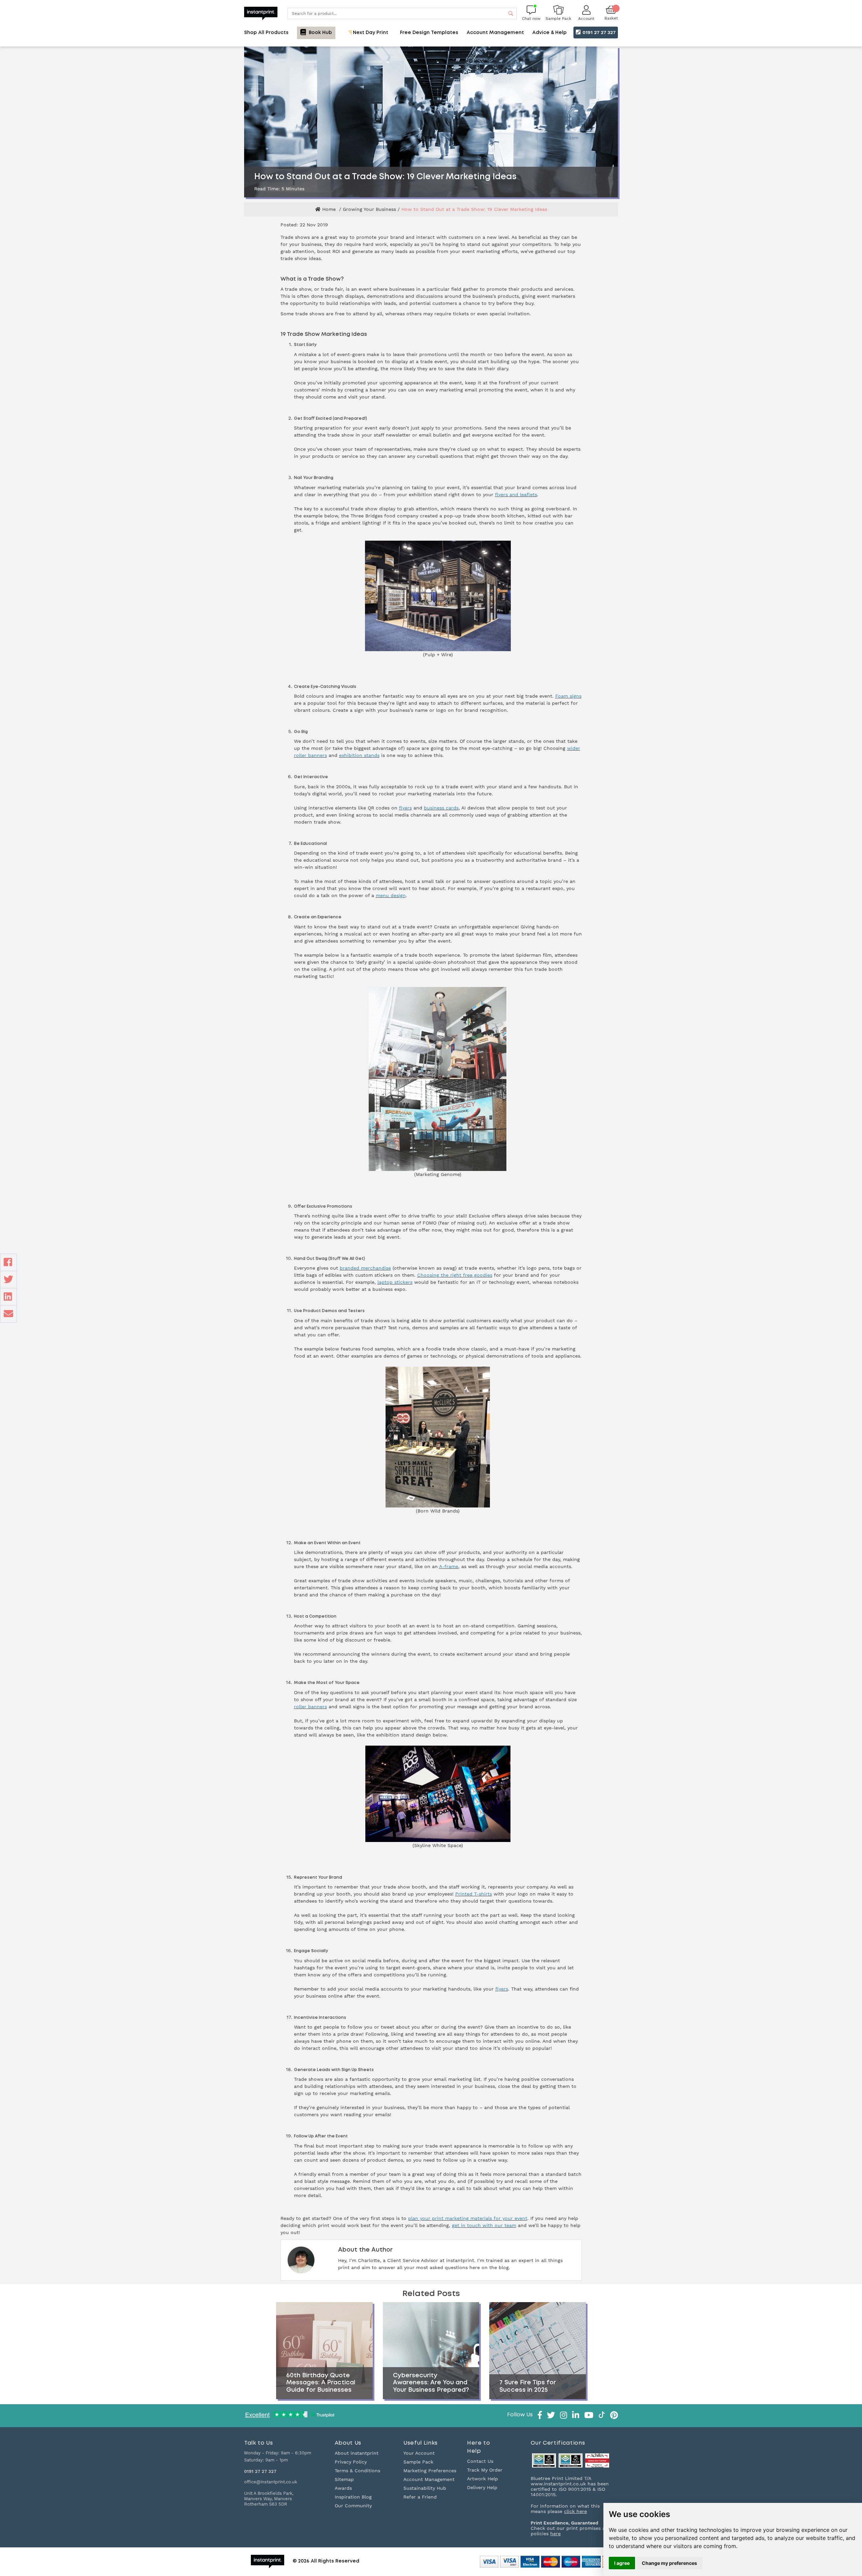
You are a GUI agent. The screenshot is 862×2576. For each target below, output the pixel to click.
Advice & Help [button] (550, 33)
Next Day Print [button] (370, 33)
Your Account (419, 2453)
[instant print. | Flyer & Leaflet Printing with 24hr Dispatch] (261, 13)
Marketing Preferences (430, 2471)
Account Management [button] (495, 33)
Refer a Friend (420, 2497)
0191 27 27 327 (598, 32)
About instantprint (357, 2453)
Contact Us (480, 2461)
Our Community (353, 2506)
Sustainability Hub (425, 2488)
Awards (343, 2488)
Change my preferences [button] (669, 2563)
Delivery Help (482, 2487)
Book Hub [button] (320, 33)
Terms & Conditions (357, 2471)
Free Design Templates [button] (429, 33)
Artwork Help (483, 2479)
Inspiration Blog (353, 2497)
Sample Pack (418, 2462)
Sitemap (344, 2479)
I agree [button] (622, 2563)
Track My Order (485, 2470)
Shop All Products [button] (266, 33)
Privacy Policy (351, 2462)
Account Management (429, 2479)
